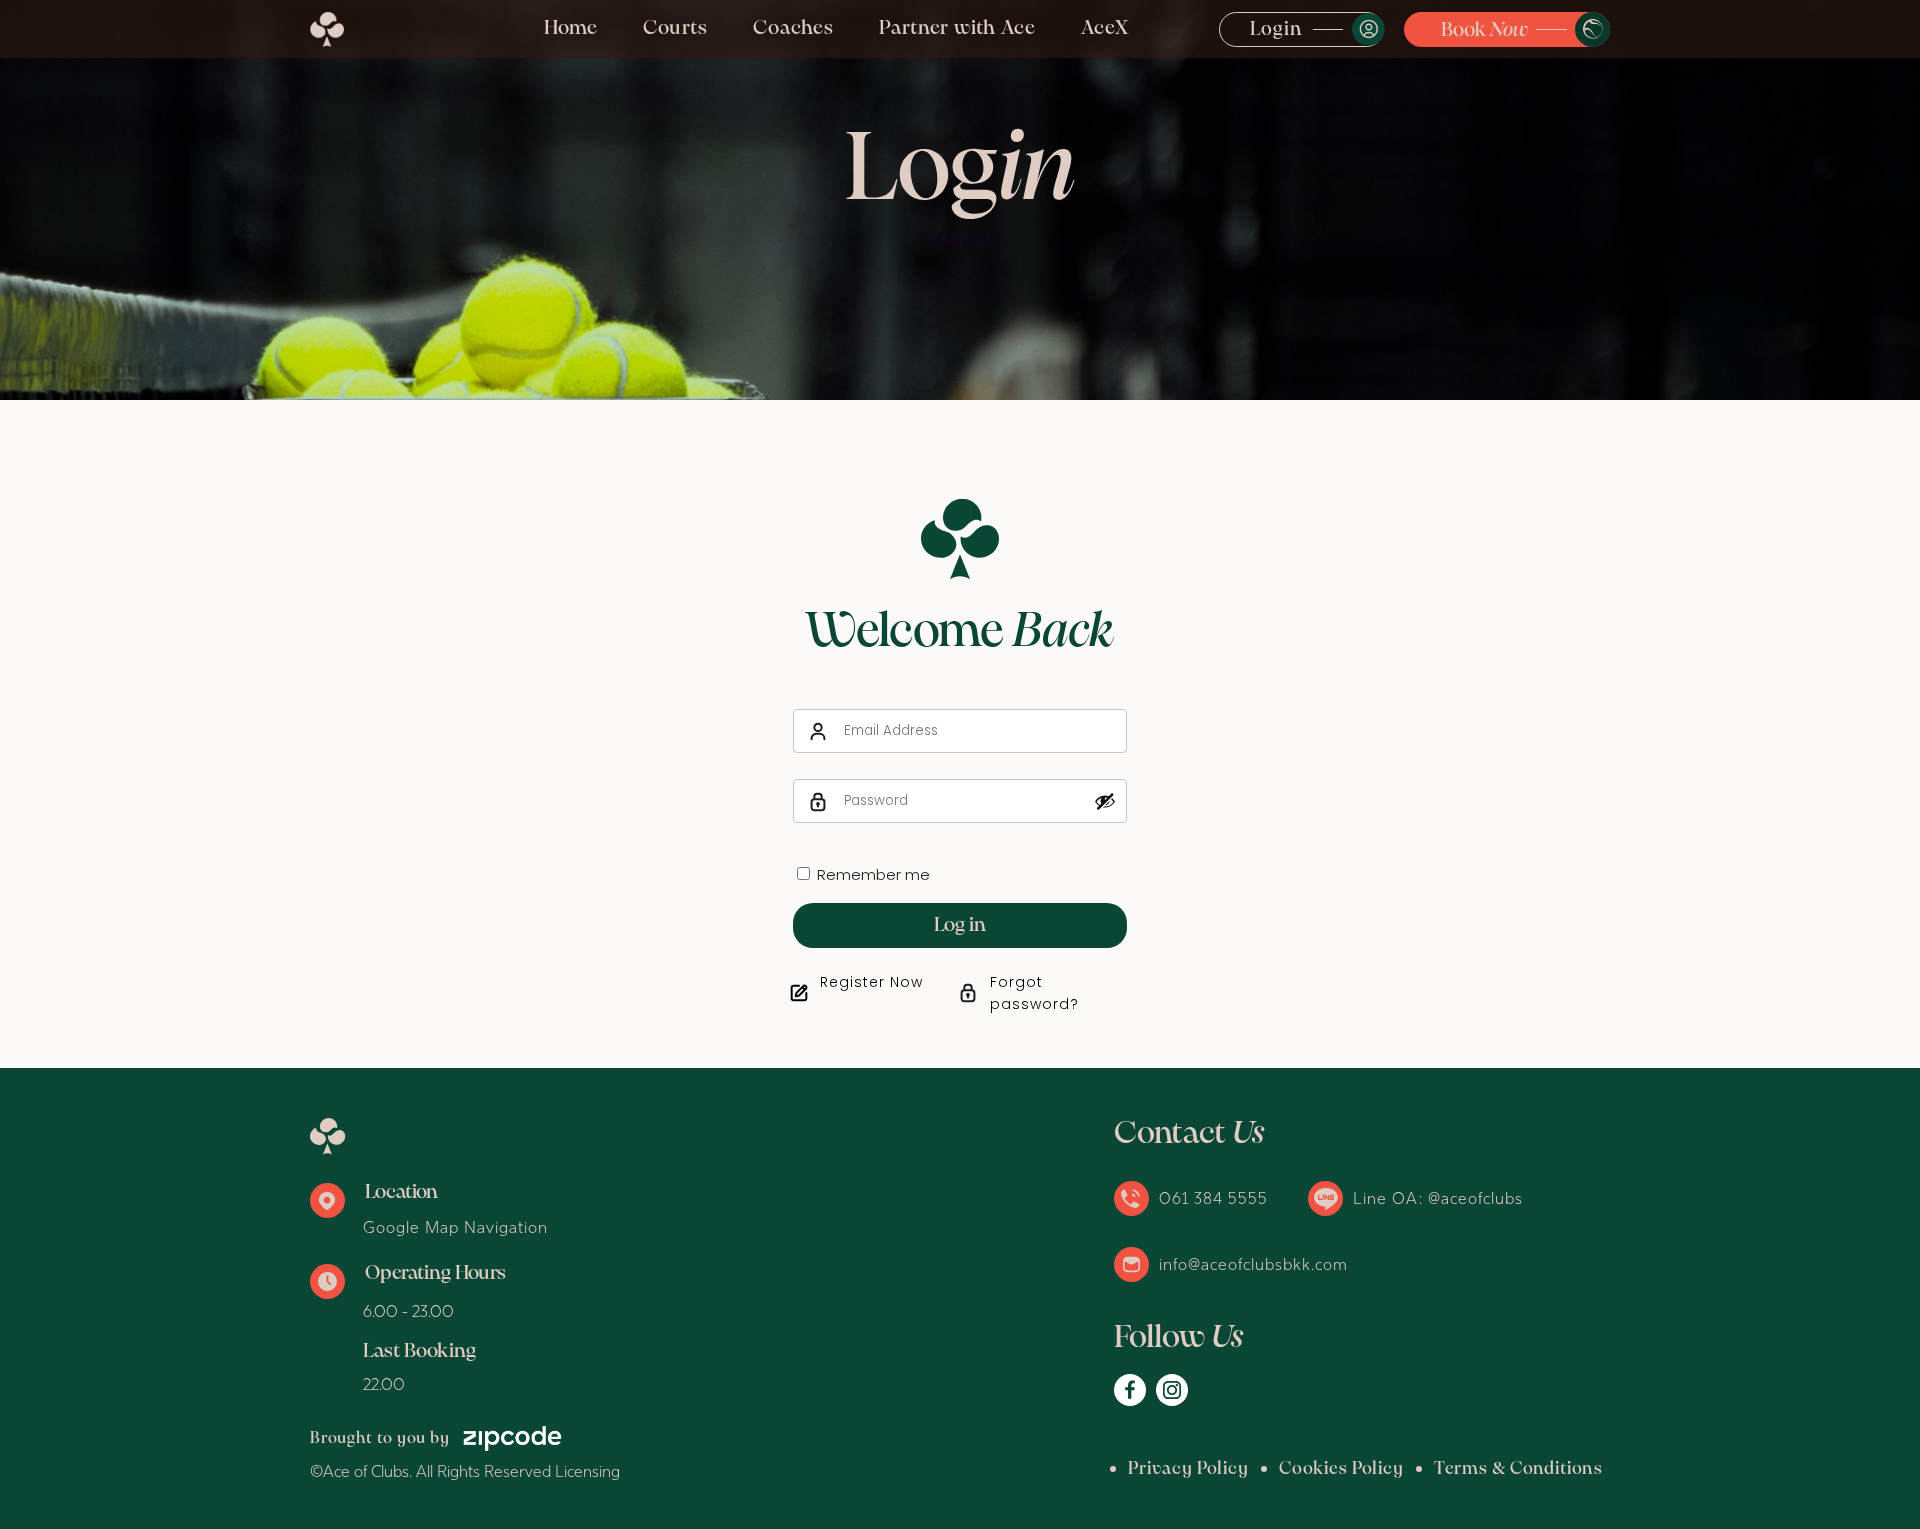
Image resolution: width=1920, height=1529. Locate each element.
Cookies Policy (1341, 1469)
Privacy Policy (1188, 1469)
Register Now (871, 982)
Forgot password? (1034, 993)
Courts (675, 28)
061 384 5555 (1213, 1198)
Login (1276, 30)
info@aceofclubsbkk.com (1253, 1264)
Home (571, 28)
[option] (960, 200)
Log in (960, 925)
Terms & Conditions (1518, 1469)
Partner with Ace (957, 28)
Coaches (793, 28)
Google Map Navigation (455, 1227)
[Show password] (1105, 801)
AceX (1105, 28)
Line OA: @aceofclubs (1438, 1198)
